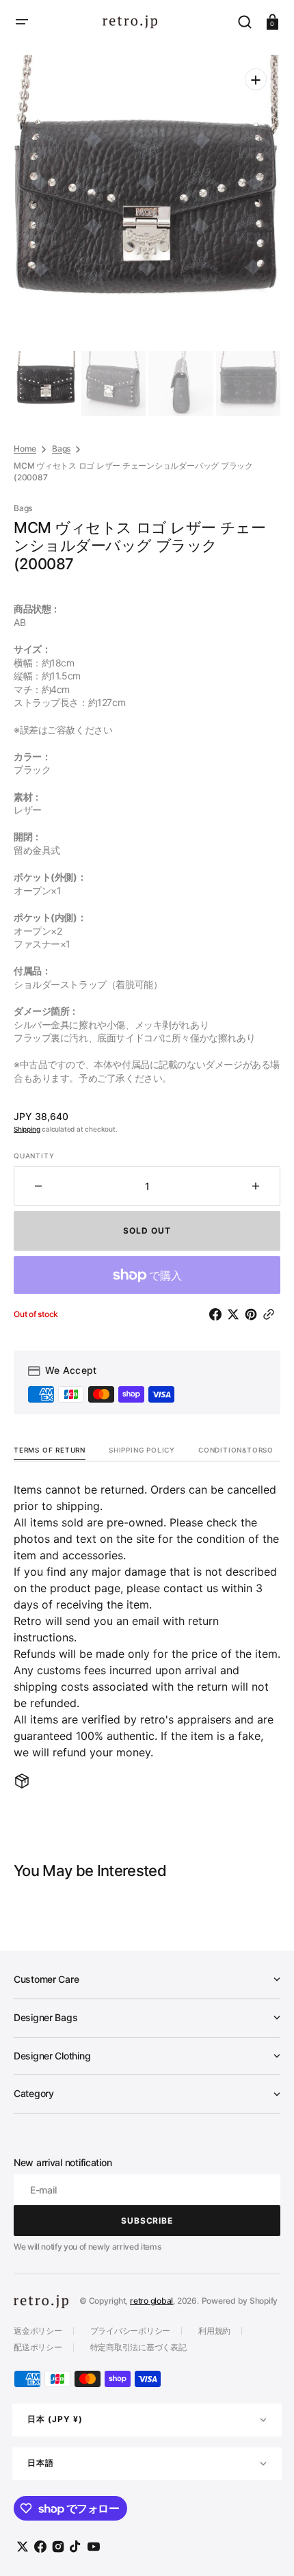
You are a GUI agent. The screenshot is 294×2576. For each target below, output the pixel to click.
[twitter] (236, 1314)
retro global (151, 2301)
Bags (61, 448)
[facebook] (218, 1314)
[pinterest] (254, 1314)
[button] (22, 22)
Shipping (27, 1129)
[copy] (271, 1314)
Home (25, 448)
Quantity (34, 1156)
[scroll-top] (265, 2547)
